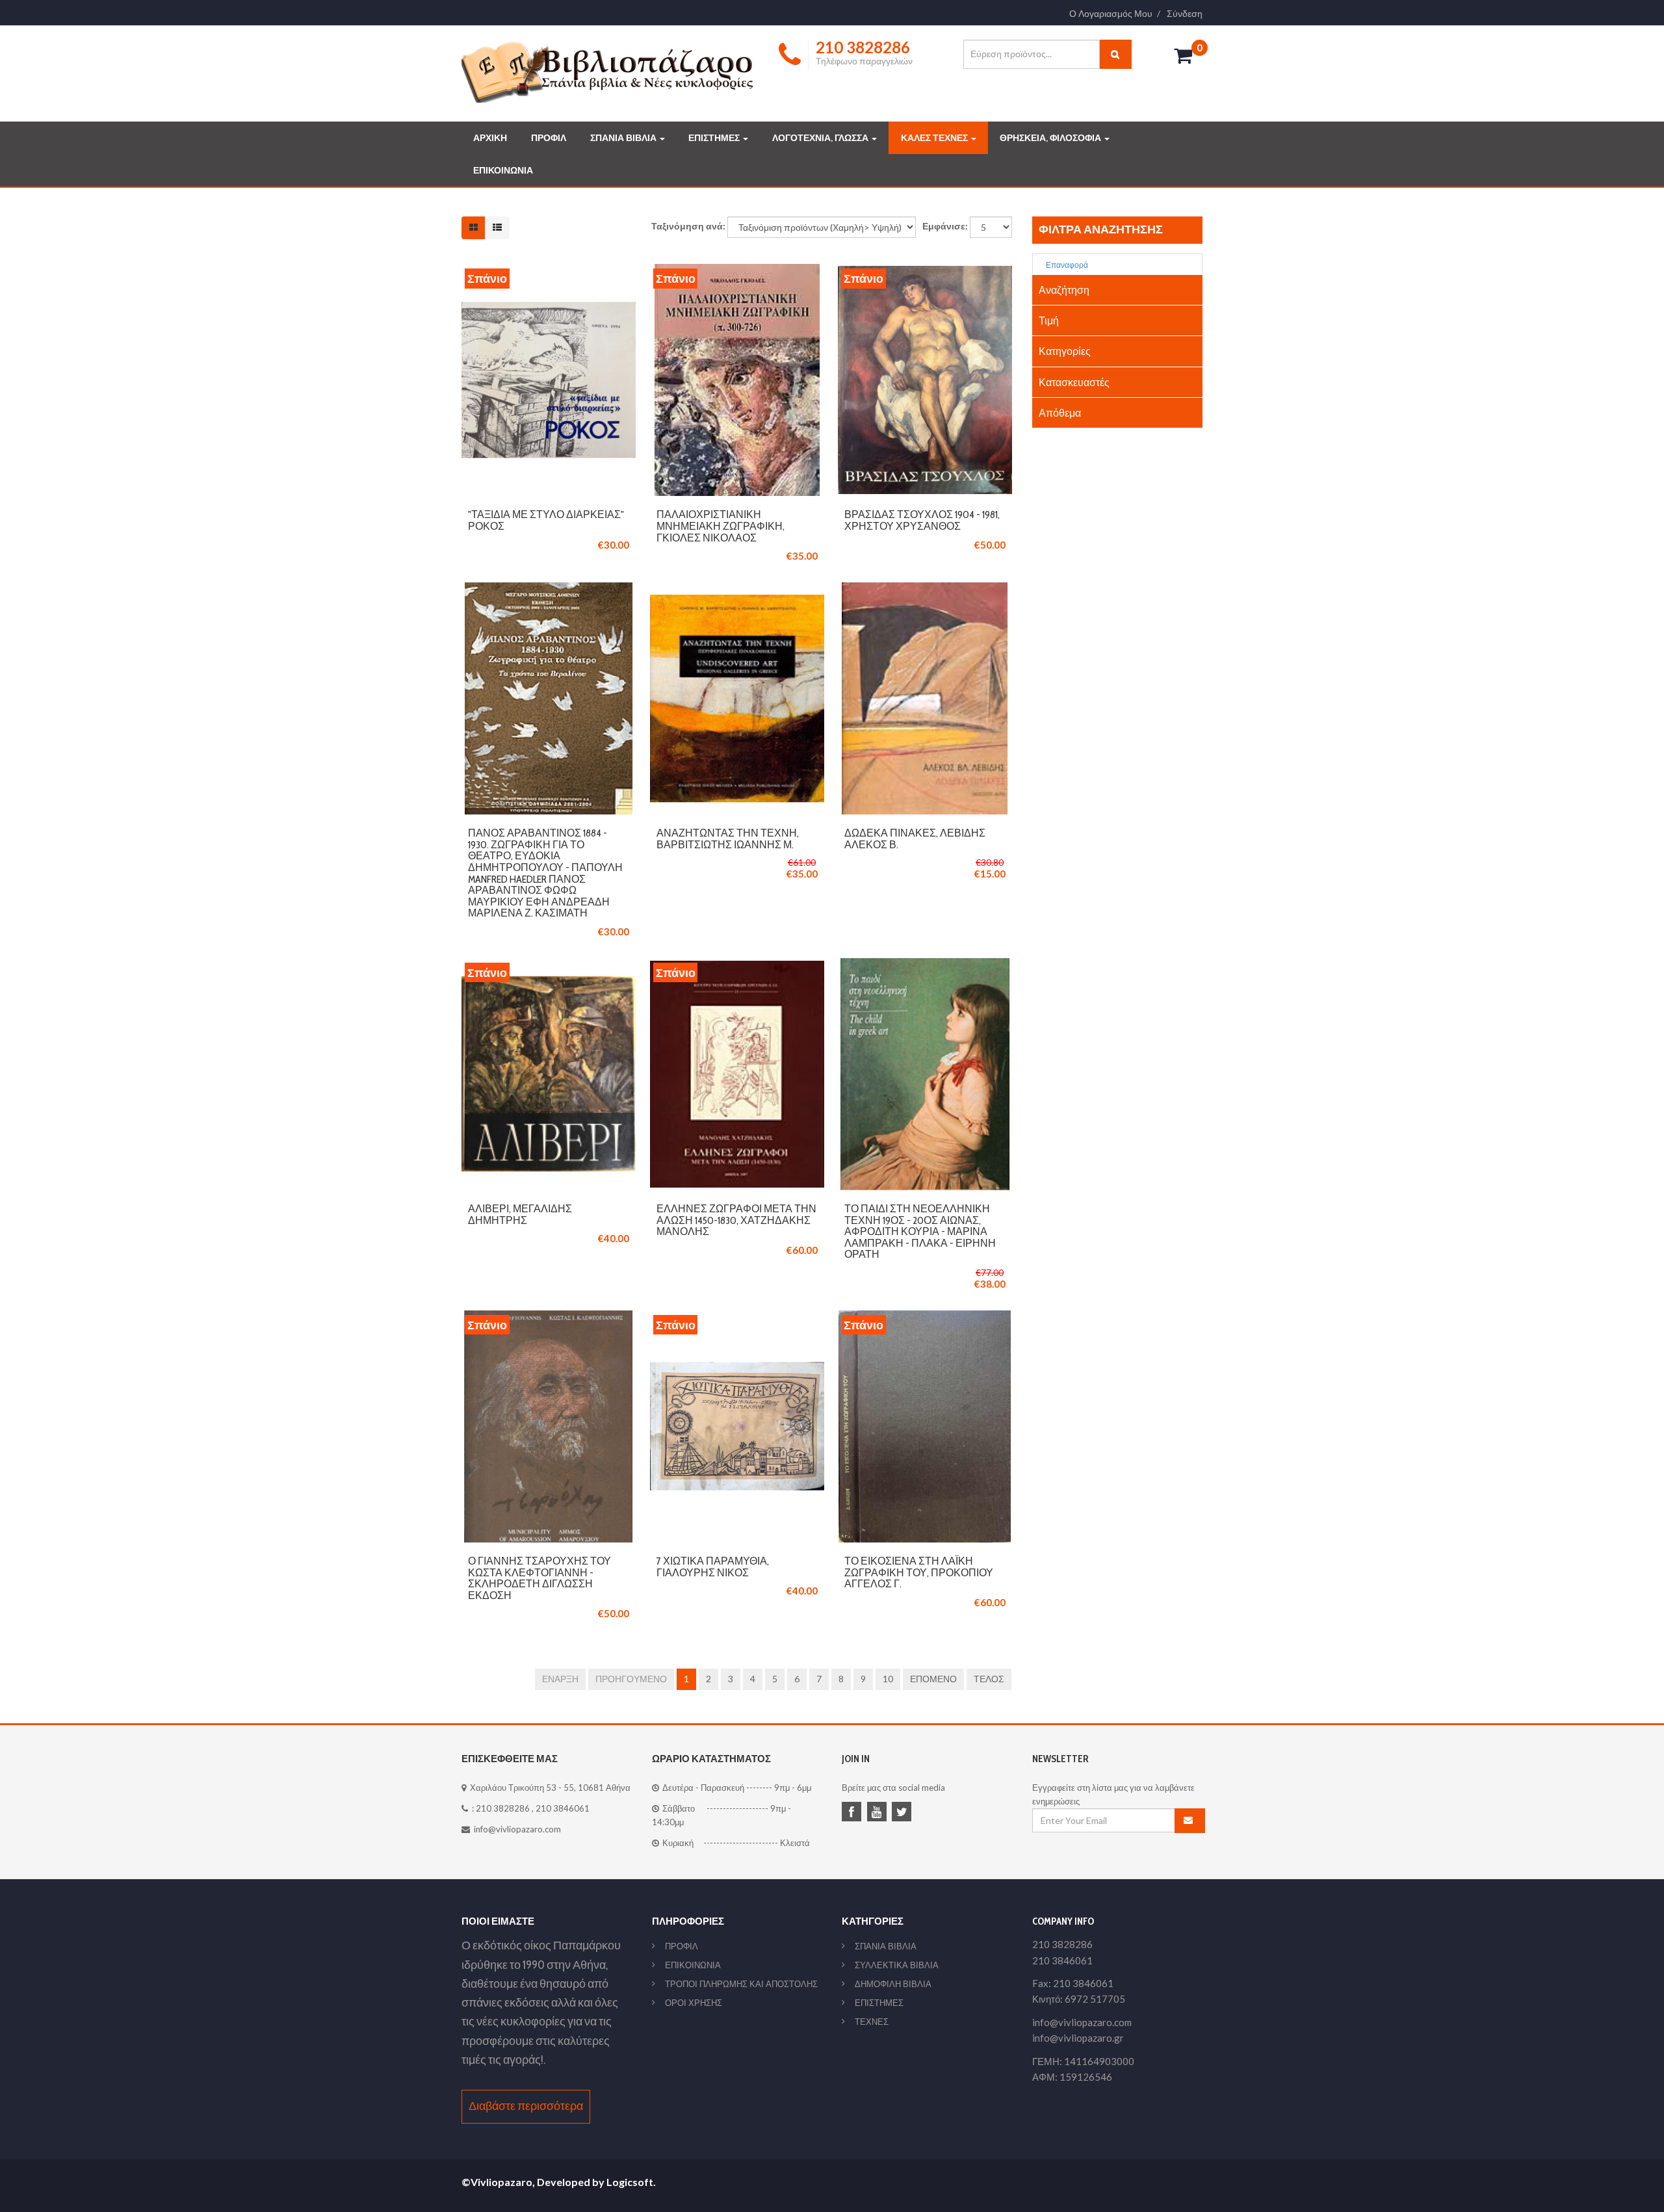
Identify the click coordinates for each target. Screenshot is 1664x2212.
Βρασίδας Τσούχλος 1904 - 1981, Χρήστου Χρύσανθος (922, 520)
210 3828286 (503, 1808)
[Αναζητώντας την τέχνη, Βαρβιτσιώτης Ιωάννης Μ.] (737, 589)
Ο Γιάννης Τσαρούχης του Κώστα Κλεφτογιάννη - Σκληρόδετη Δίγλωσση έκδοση (539, 1578)
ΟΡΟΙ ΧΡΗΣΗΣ (694, 2003)
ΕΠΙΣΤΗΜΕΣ (715, 138)
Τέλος (989, 1679)
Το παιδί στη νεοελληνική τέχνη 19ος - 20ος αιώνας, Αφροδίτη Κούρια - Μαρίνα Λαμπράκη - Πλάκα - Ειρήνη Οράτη (920, 1231)
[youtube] (879, 1813)
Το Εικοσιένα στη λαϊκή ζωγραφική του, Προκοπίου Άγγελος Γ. (919, 1572)
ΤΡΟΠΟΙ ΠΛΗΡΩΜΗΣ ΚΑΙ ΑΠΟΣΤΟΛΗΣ (741, 1984)
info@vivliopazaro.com (517, 1829)
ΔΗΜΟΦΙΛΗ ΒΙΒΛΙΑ (893, 1984)
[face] (853, 1813)
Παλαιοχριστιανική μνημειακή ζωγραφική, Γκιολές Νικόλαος (721, 526)
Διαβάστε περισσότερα (526, 2106)
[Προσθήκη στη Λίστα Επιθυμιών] (549, 380)
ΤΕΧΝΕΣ (872, 2022)
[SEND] (1190, 1821)
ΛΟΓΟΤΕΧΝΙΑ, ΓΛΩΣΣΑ (821, 138)
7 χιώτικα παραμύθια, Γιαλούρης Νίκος (713, 1567)
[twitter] (903, 1813)
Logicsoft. (631, 2182)
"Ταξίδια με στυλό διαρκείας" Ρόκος (546, 520)
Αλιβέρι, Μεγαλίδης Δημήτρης (520, 1215)
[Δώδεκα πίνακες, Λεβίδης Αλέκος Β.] (925, 589)
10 (888, 1679)
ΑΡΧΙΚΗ (490, 138)
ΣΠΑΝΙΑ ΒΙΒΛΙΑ (624, 138)
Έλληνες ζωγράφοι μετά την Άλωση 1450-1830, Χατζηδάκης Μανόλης (736, 1220)
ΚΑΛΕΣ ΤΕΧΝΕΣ (935, 138)
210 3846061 (563, 1808)
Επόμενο (933, 1679)
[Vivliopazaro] (608, 71)
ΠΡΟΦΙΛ (549, 138)
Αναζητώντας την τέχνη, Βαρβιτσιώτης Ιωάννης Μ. (728, 839)
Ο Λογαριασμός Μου (1111, 14)
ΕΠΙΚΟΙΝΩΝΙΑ (503, 170)
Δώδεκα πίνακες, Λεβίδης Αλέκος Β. (915, 839)
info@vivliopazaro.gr (1078, 2038)
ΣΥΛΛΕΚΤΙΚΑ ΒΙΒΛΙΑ (897, 1965)
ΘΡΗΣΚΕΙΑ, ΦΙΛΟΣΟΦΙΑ (1051, 138)
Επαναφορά (1066, 265)
